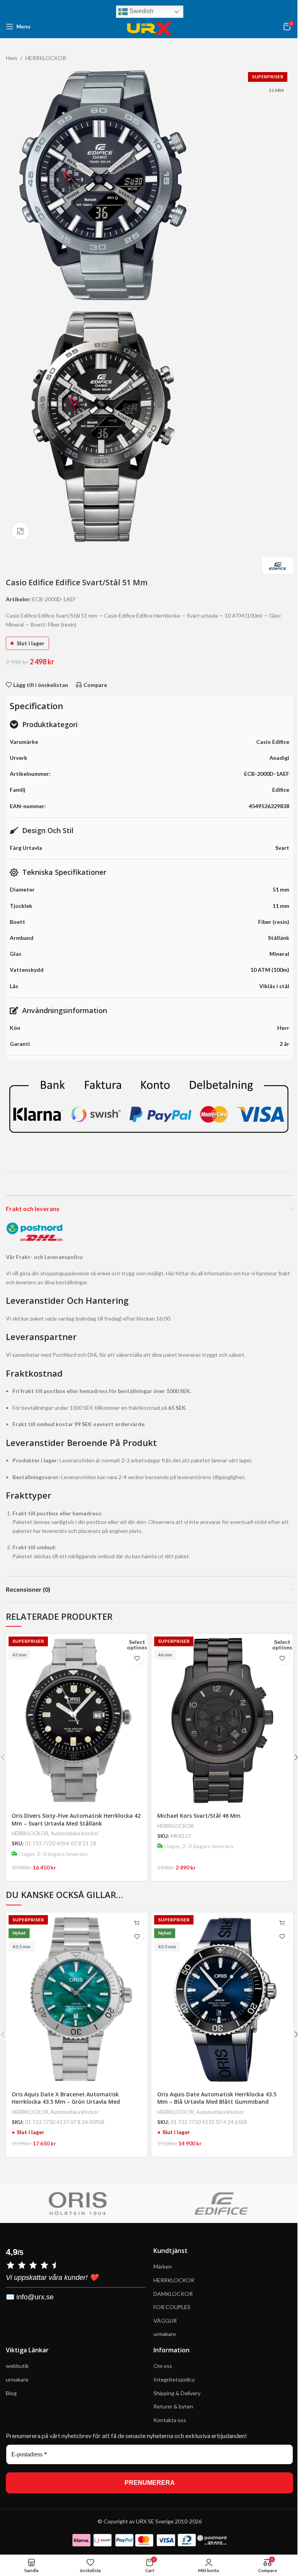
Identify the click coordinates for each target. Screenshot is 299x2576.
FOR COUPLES (172, 2307)
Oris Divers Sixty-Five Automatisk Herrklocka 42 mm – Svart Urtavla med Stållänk (76, 1819)
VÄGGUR (165, 2321)
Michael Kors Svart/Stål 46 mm (199, 1816)
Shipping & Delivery (178, 2393)
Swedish (141, 11)
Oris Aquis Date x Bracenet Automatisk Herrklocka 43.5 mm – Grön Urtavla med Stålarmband (66, 2102)
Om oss (163, 2366)
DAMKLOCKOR (173, 2293)
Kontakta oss (170, 2420)
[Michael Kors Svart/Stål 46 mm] (222, 1721)
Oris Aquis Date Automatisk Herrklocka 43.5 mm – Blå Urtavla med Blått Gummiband (217, 2098)
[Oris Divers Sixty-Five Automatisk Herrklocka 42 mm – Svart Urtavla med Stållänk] (77, 1721)
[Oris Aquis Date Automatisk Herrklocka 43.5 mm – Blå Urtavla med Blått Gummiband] (222, 1999)
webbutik (17, 2366)
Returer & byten (173, 2406)
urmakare (165, 2334)
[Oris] (78, 2203)
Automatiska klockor (75, 1833)
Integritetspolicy (174, 2379)
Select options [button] (137, 1645)
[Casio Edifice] (221, 2203)
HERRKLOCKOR (30, 1833)
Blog (11, 2393)
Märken (163, 2266)
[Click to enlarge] (20, 531)
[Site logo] (149, 26)
